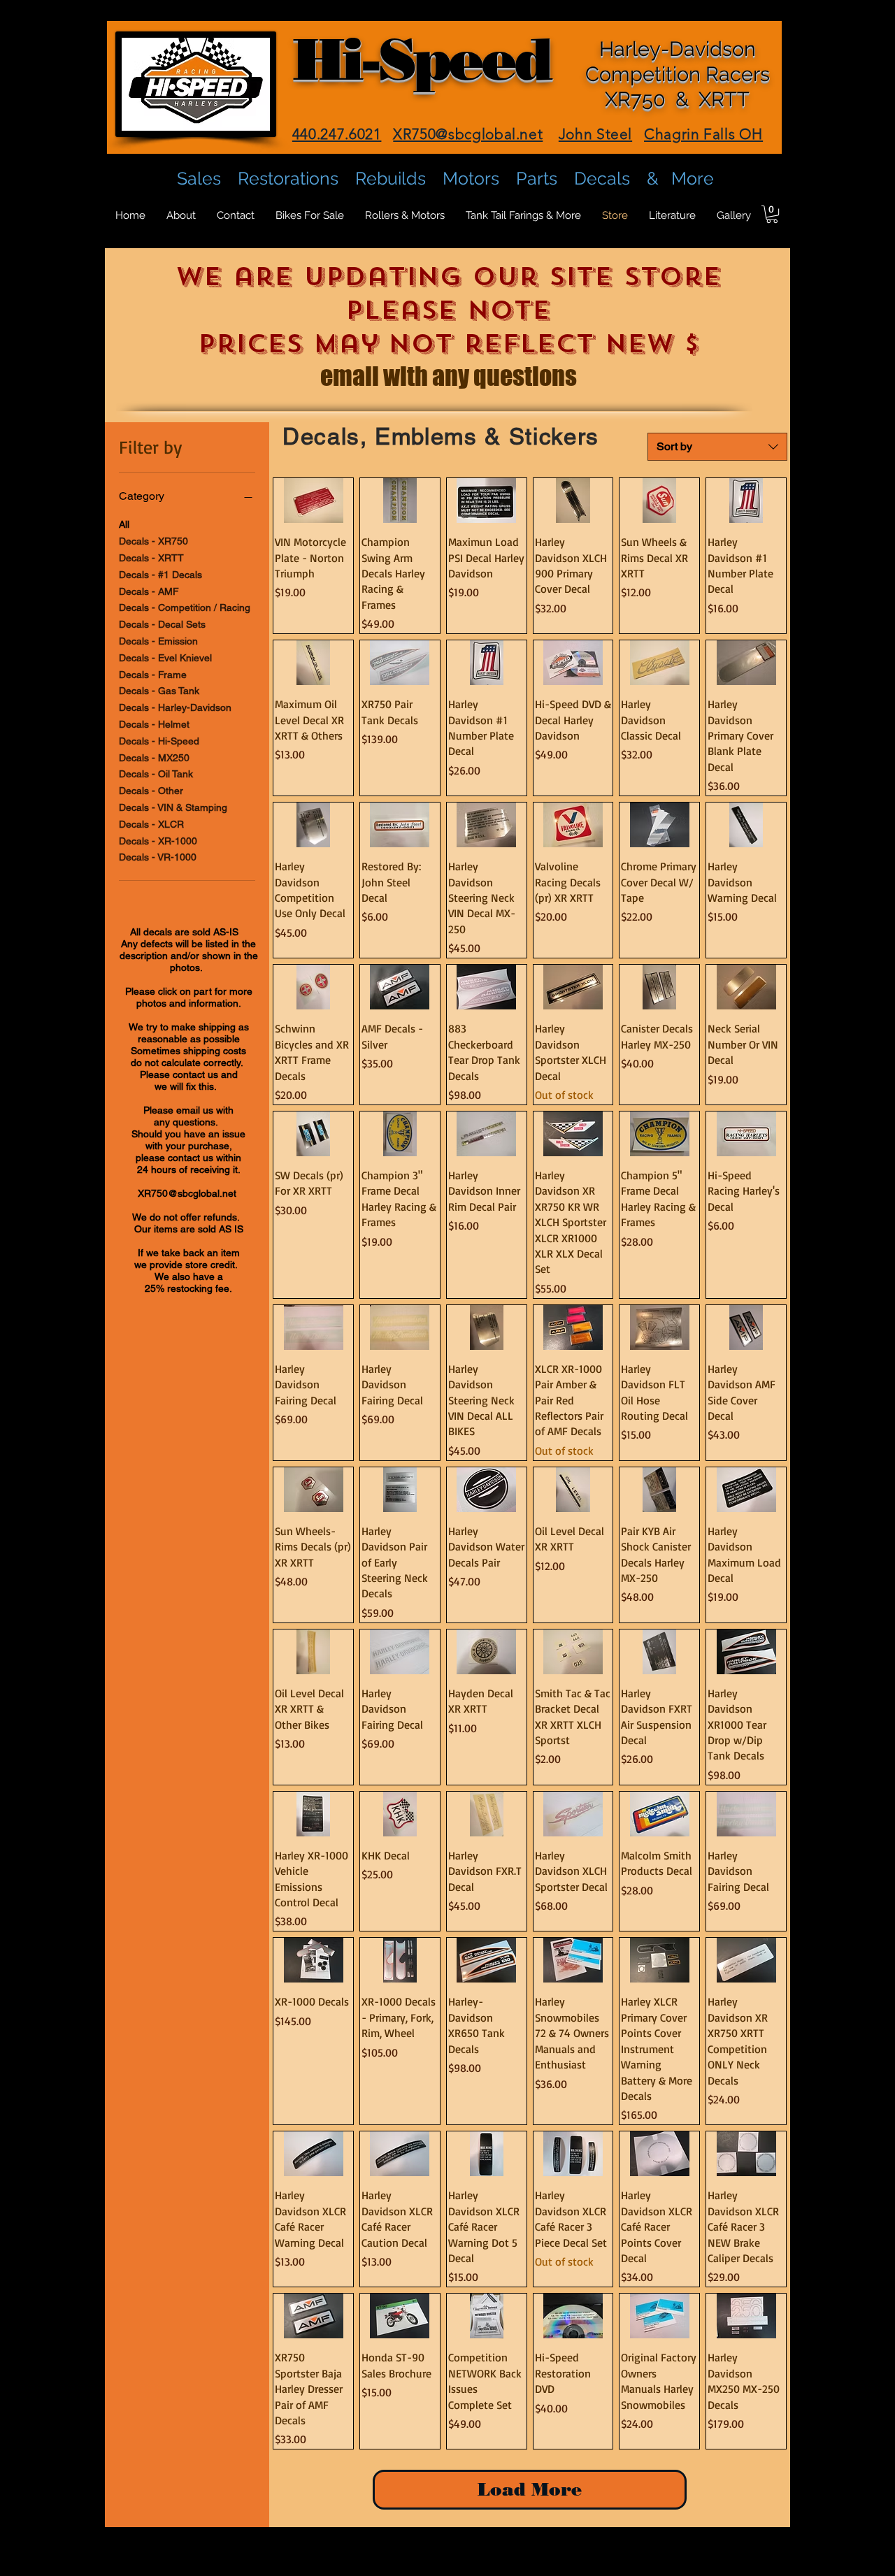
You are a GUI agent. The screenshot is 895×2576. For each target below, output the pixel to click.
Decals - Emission (158, 641)
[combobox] (717, 447)
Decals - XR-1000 (158, 841)
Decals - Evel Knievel (165, 658)
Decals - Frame (153, 675)
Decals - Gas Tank (159, 691)
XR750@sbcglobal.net (187, 1193)
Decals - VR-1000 (158, 857)
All (124, 524)
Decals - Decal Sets (162, 624)
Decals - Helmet (154, 724)
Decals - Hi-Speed (159, 741)
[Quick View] (313, 501)
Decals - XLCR (151, 824)
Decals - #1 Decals (160, 575)
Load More (530, 2489)
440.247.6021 (337, 134)
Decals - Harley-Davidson (175, 707)
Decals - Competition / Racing (185, 607)
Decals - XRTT (151, 558)
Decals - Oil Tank (156, 774)
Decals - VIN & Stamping (173, 807)
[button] (772, 214)
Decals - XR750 (153, 541)
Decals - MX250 (154, 758)
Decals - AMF (149, 591)
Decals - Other (151, 791)
